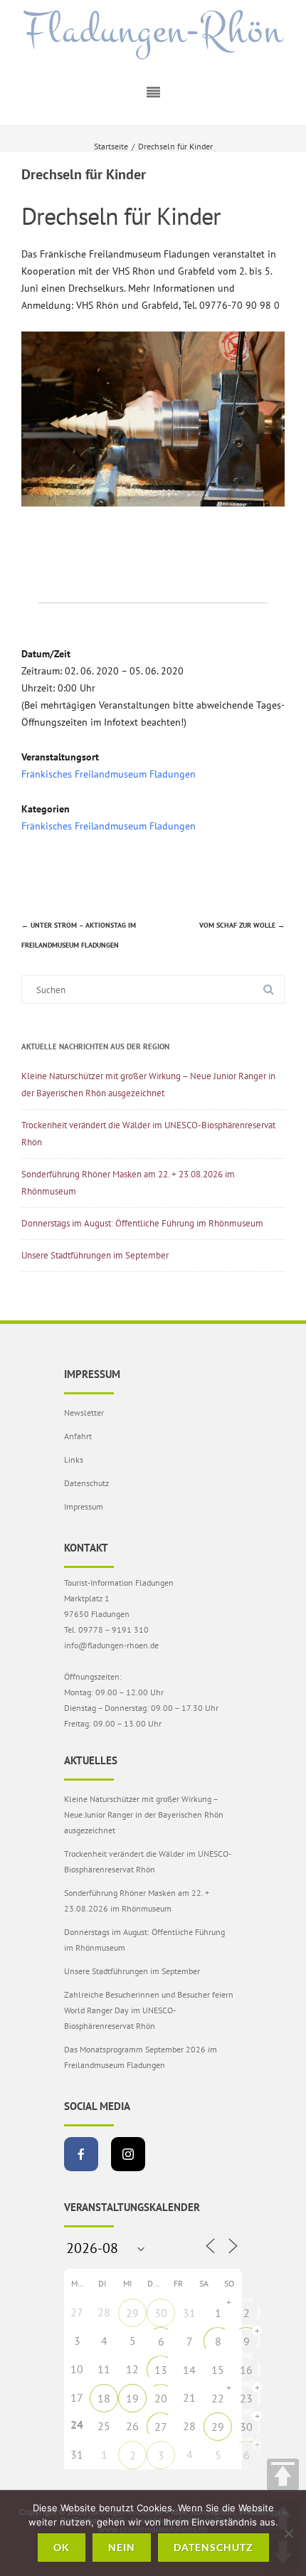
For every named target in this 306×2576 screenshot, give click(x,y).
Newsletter (84, 1412)
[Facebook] (81, 2154)
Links (74, 1459)
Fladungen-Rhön (153, 31)
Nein (122, 2547)
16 (246, 2370)
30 (161, 2313)
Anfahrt (78, 1436)
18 (104, 2398)
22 (218, 2398)
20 (161, 2398)
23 (246, 2398)
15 (218, 2370)
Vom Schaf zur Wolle (242, 925)
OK (62, 2547)
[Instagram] (128, 2154)
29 (132, 2313)
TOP (283, 2475)
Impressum (84, 1506)
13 (161, 2370)
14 (189, 2370)
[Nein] (288, 2533)
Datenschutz (86, 1483)
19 (132, 2398)
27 (161, 2427)
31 (189, 2313)
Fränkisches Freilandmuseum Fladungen (109, 774)
